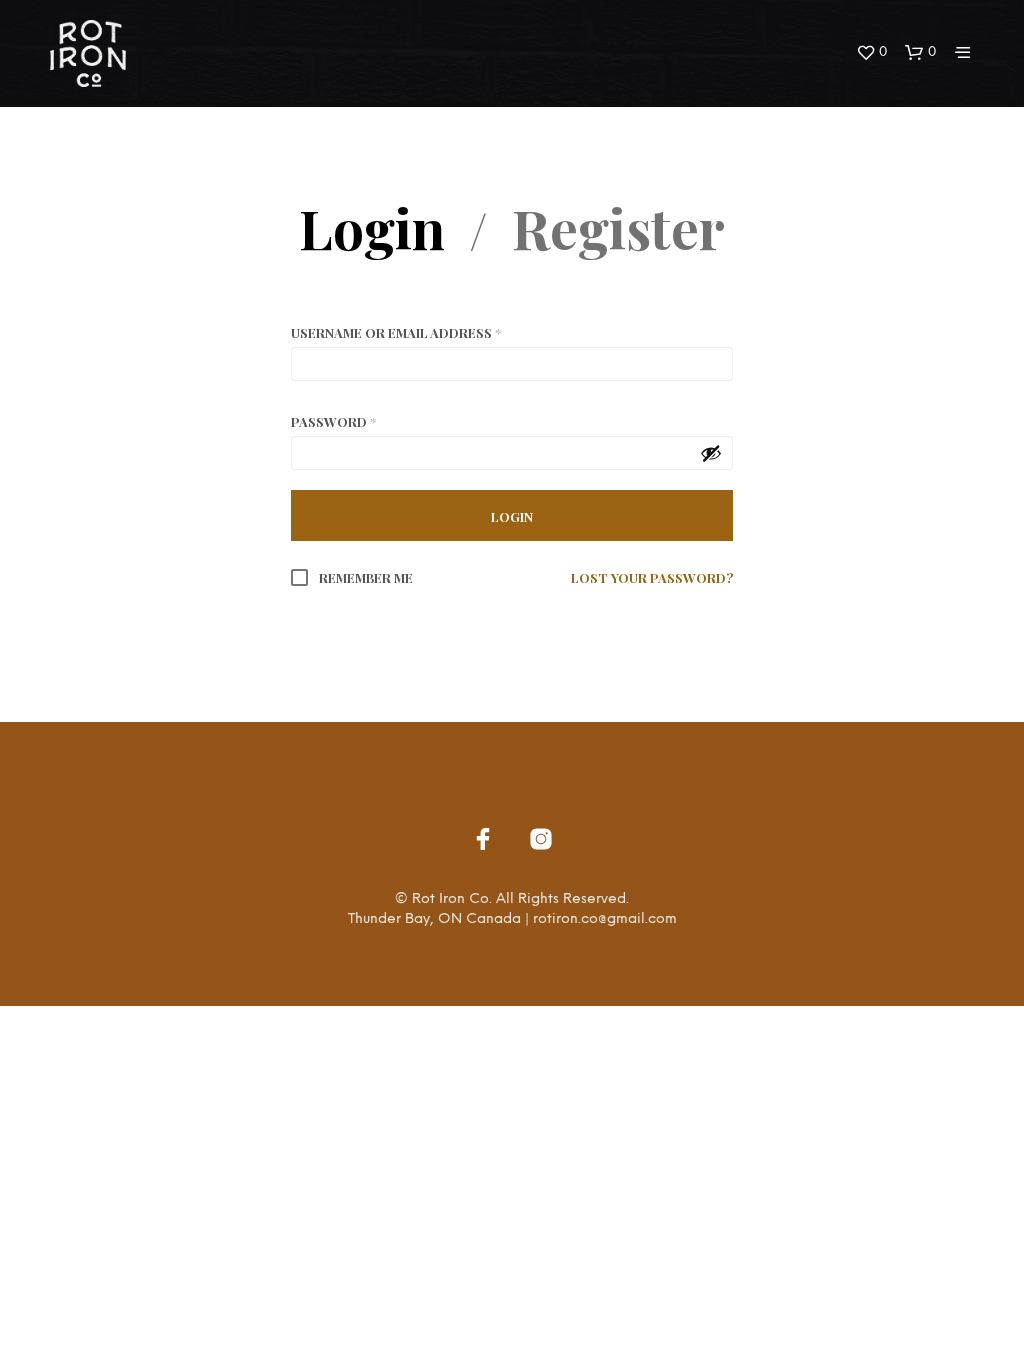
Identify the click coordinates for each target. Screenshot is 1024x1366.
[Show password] (711, 453)
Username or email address (396, 332)
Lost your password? (652, 577)
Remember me (364, 577)
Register (618, 228)
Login (372, 228)
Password (333, 421)
